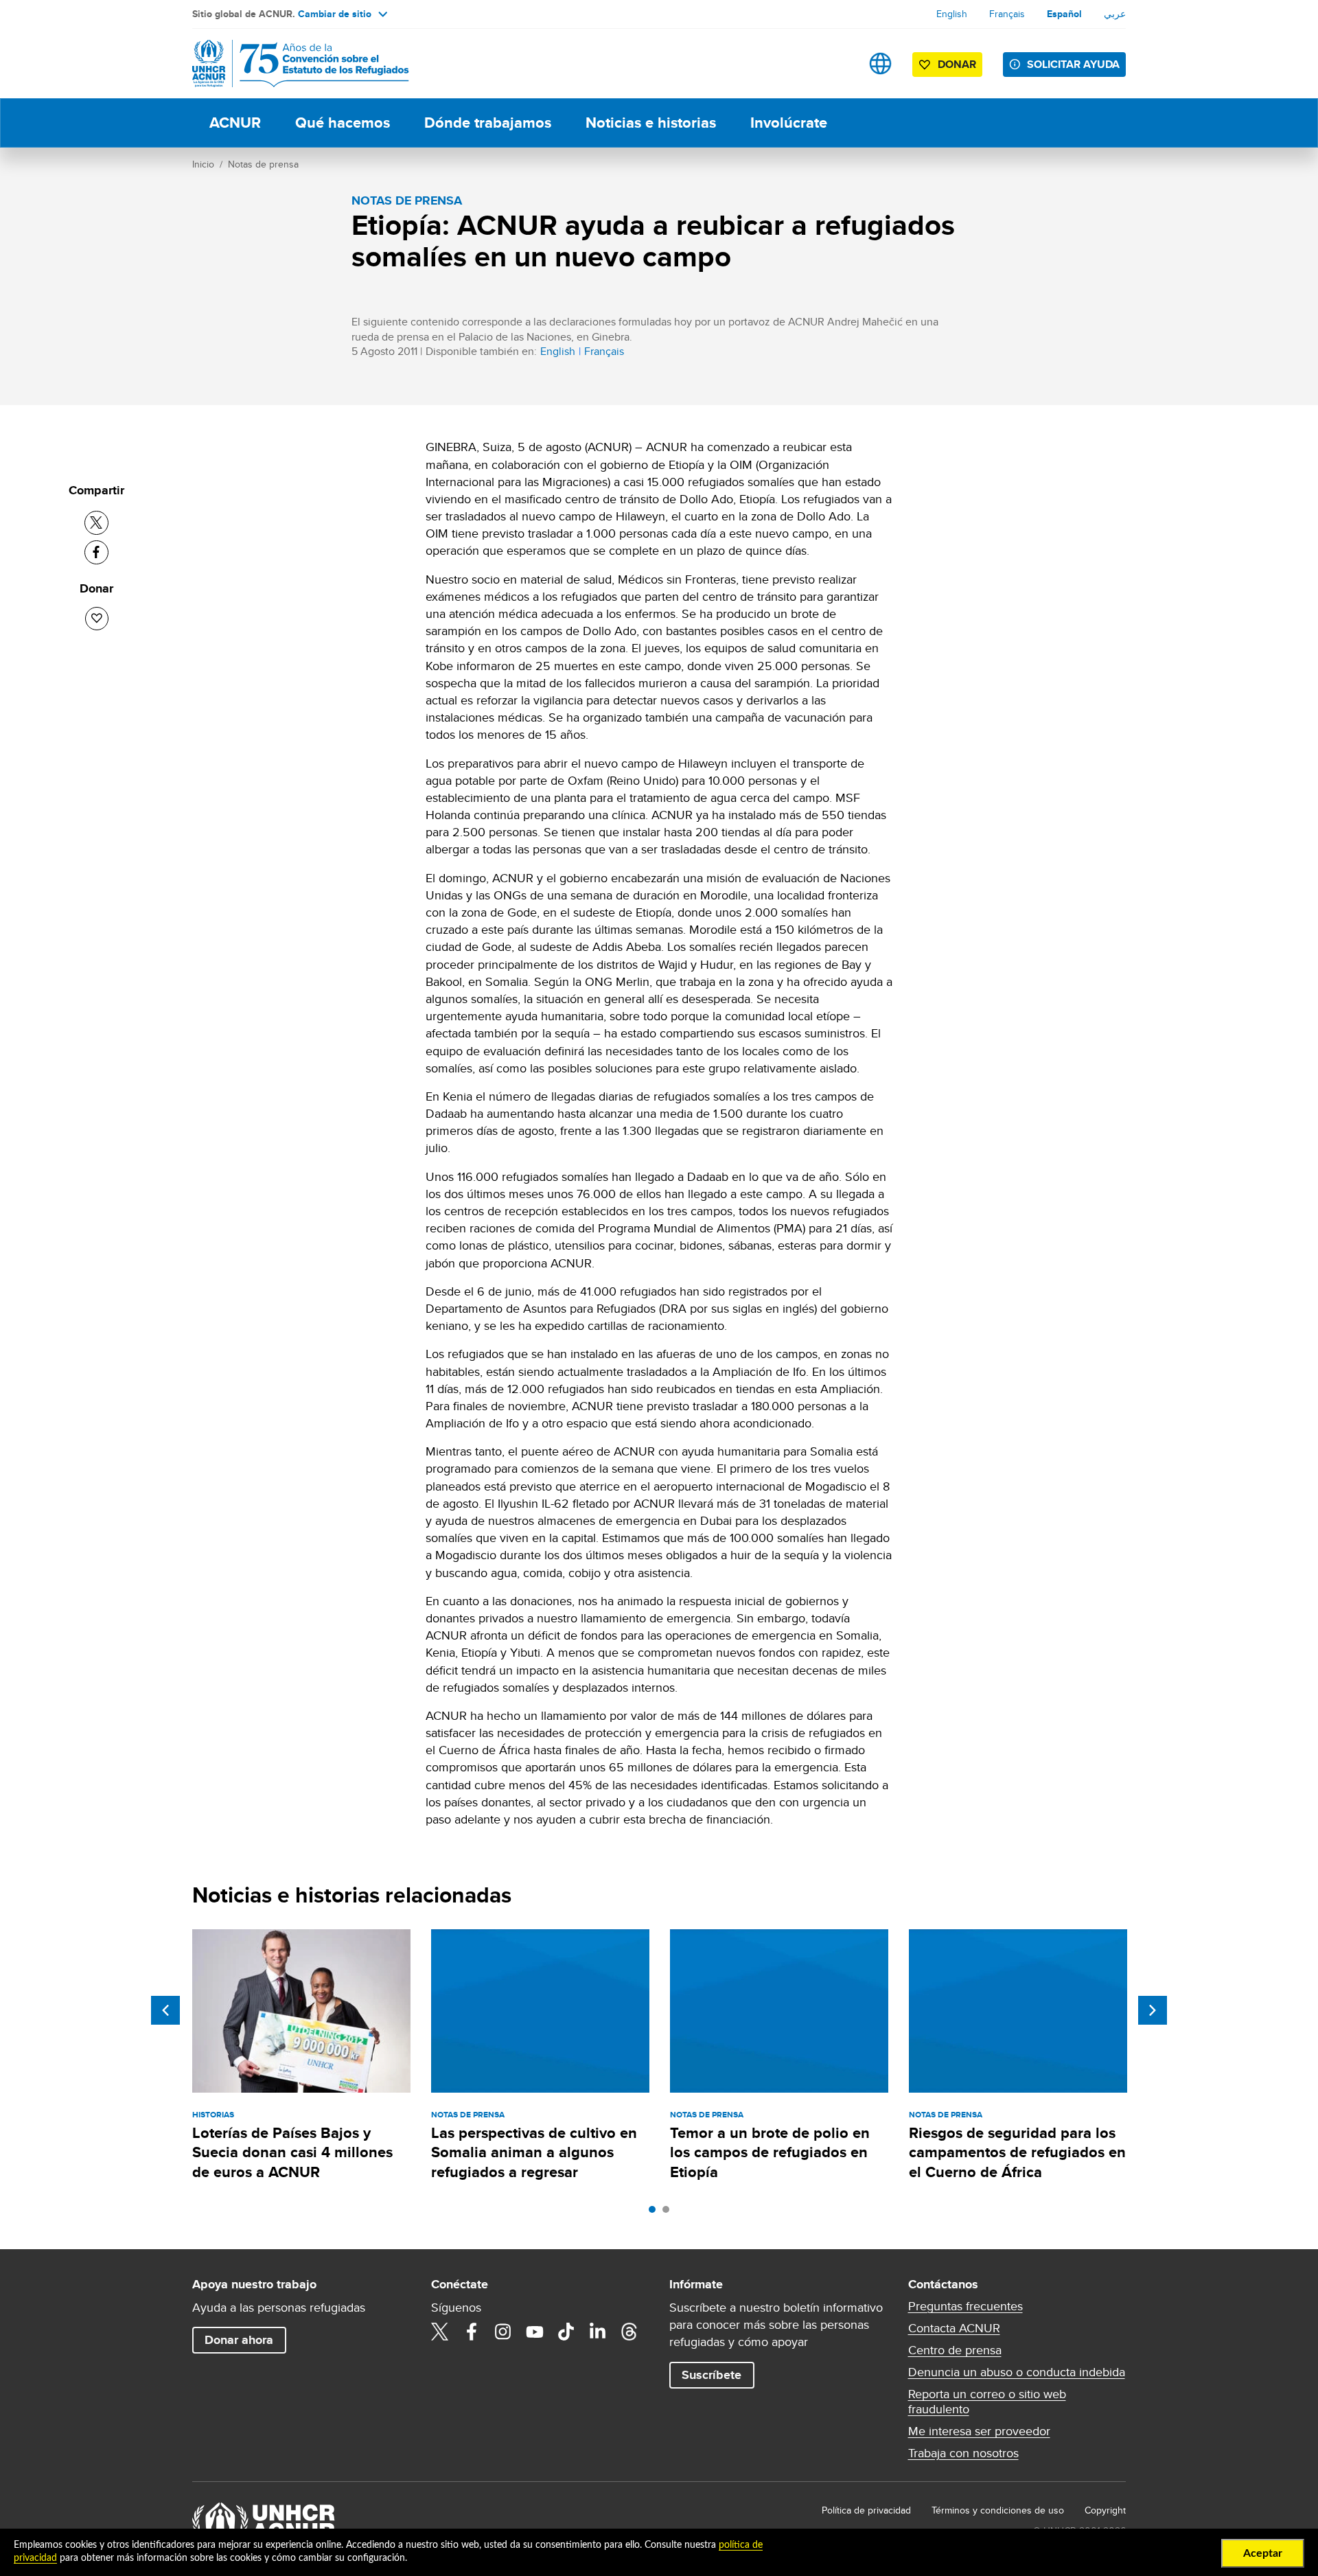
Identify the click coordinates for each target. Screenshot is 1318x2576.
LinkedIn (598, 2332)
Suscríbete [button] (712, 2375)
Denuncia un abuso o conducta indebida (1017, 2372)
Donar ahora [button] (239, 2340)
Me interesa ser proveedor (979, 2431)
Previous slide (165, 2010)
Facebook (472, 2332)
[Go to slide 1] (656, 2213)
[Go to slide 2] (669, 2213)
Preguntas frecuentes (966, 2306)
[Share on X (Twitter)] (96, 523)
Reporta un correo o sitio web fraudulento (987, 2402)
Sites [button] (880, 64)
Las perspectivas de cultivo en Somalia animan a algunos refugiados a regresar (534, 2152)
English (952, 14)
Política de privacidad (866, 2510)
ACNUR (235, 123)
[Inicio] (288, 64)
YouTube (535, 2332)
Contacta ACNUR (954, 2328)
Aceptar (1263, 2553)
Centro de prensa (955, 2350)
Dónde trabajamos (488, 123)
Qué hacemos (343, 123)
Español (1064, 14)
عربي (1115, 14)
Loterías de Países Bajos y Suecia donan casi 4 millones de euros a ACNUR (292, 2152)
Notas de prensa (263, 164)
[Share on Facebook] (96, 552)
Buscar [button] (837, 64)
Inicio (203, 164)
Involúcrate (789, 123)
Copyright (1105, 2510)
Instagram (503, 2332)
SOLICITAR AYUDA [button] (1073, 64)
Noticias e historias (651, 123)
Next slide (1153, 2010)
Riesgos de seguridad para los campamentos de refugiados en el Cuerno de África (1017, 2152)
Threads (629, 2332)
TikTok (566, 2332)
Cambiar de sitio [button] (335, 14)
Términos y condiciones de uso (998, 2510)
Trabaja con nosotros (963, 2453)
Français (1007, 14)
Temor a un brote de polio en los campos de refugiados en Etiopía (770, 2152)
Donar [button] (957, 64)
